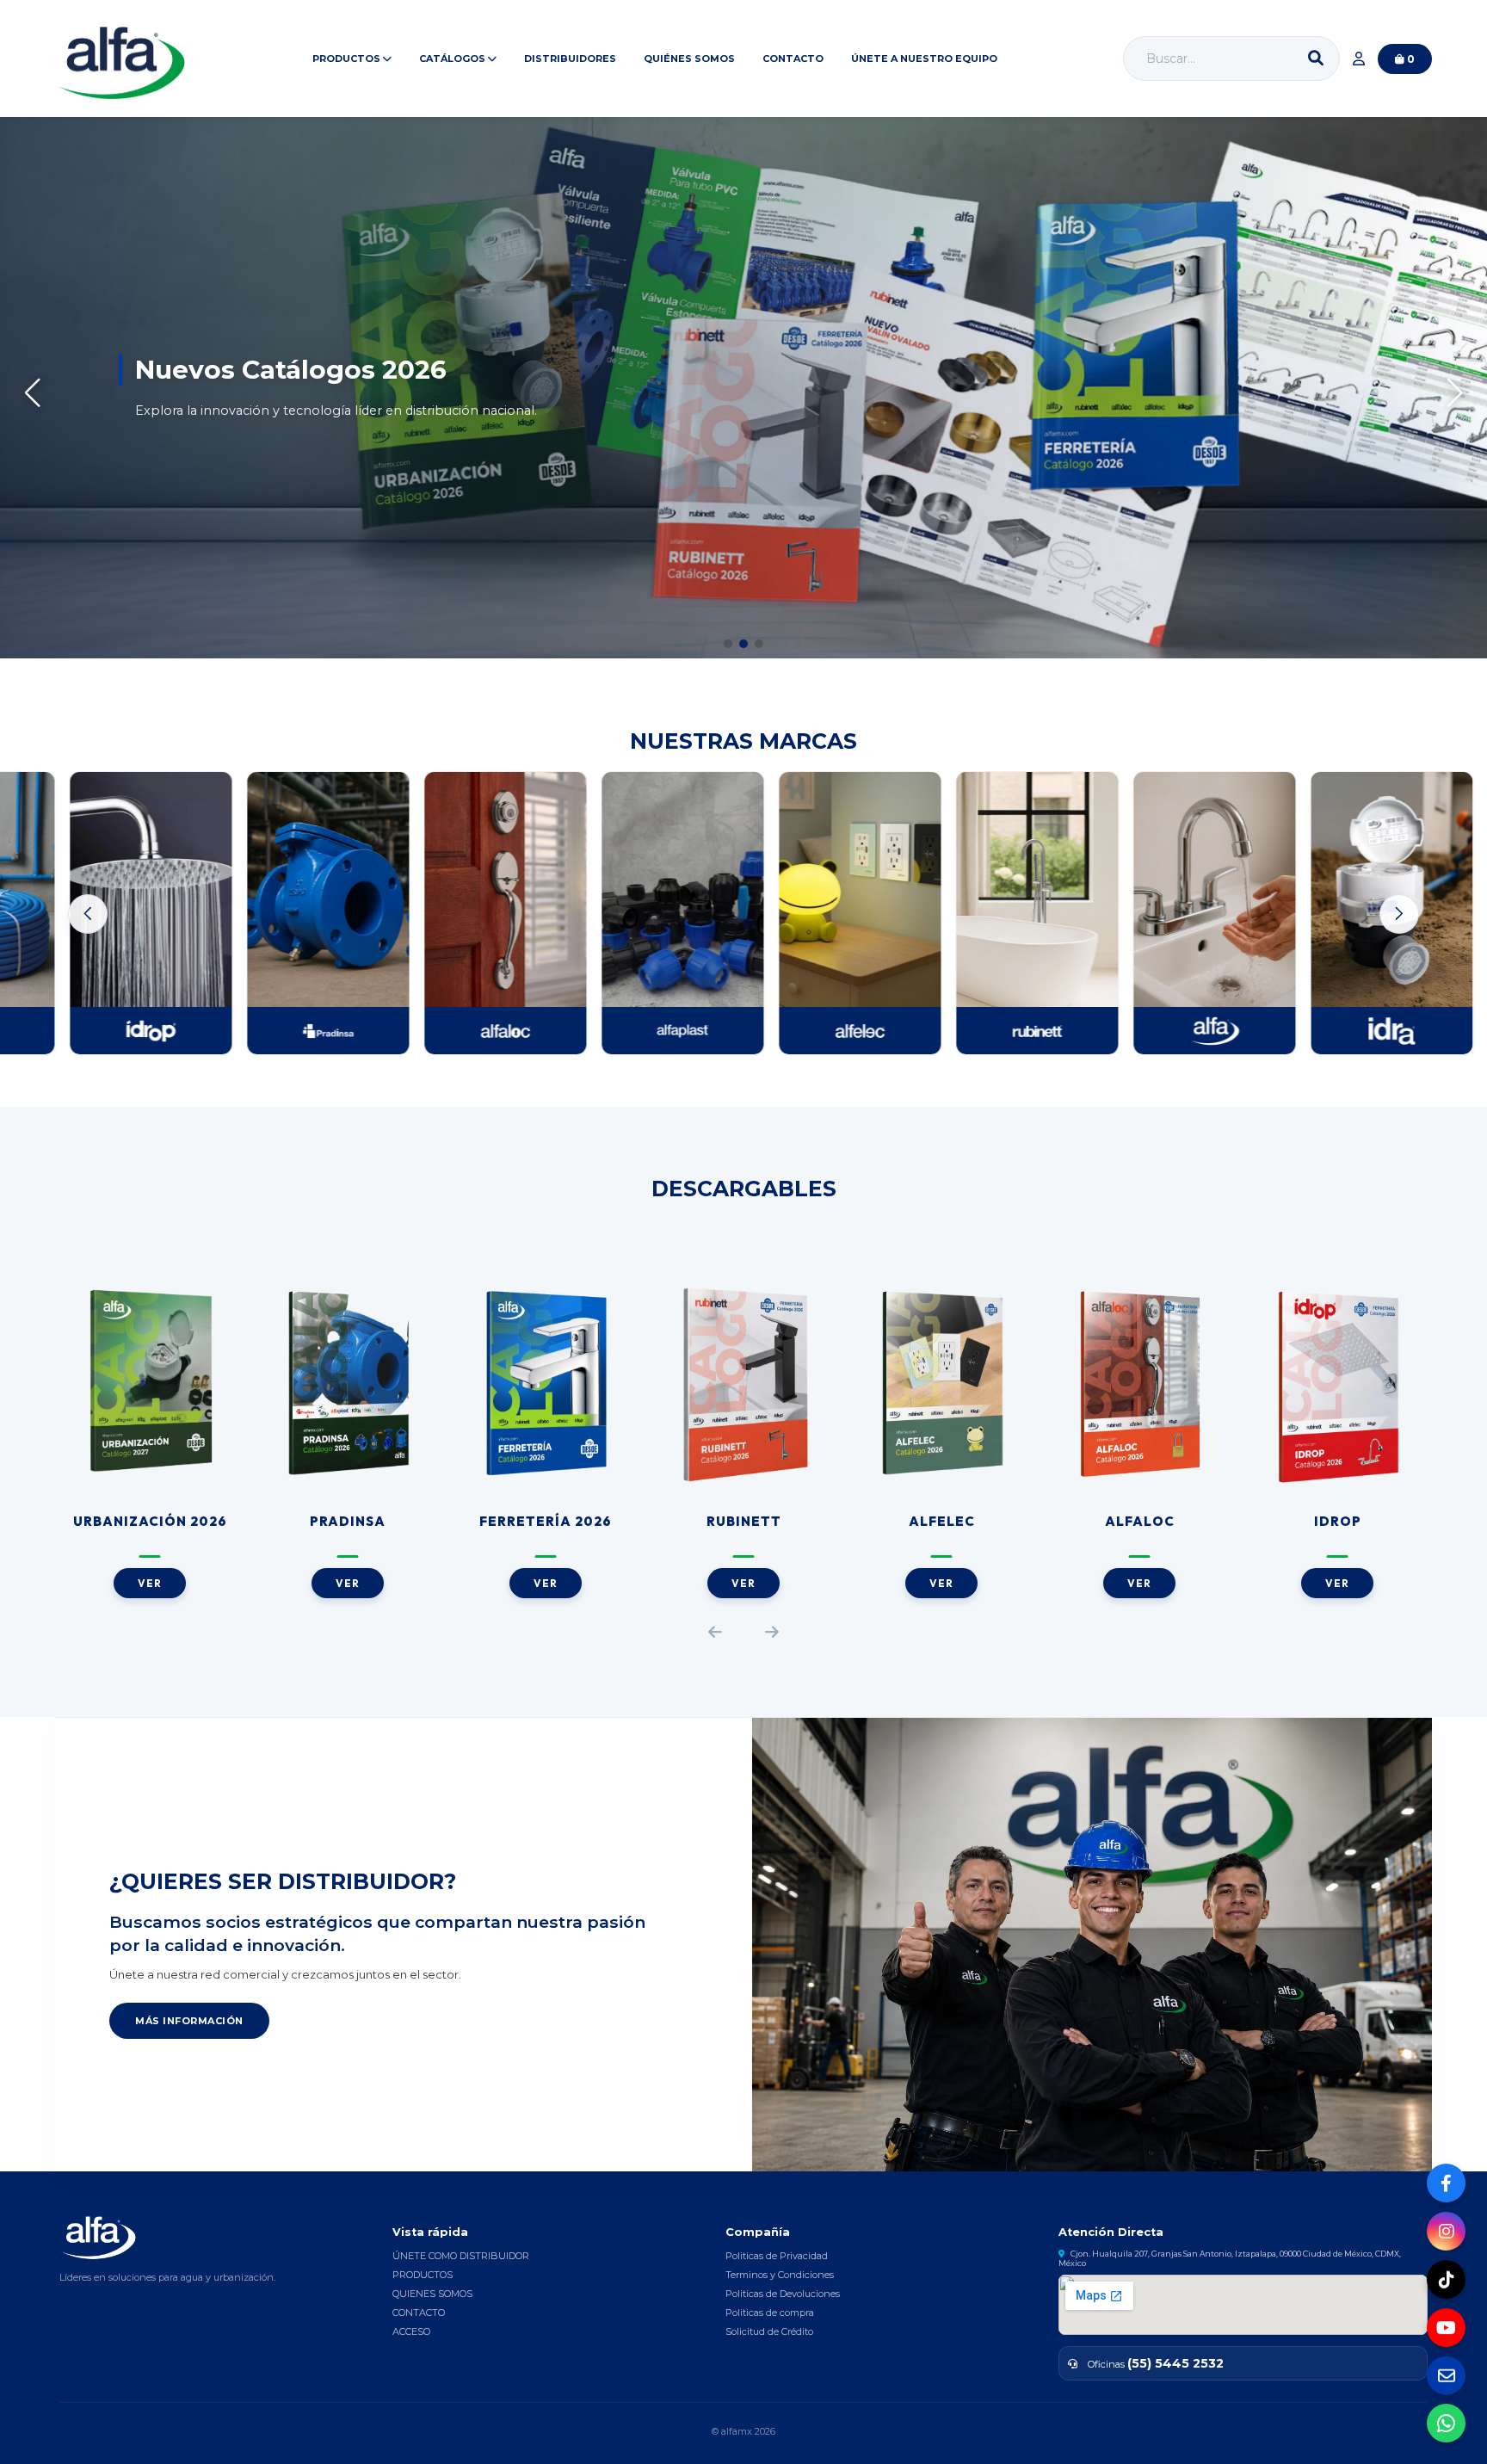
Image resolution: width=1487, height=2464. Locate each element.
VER (150, 1583)
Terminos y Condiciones (780, 2275)
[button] (728, 644)
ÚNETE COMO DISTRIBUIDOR (461, 2256)
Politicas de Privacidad (777, 2256)
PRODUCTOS (423, 2275)
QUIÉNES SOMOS (689, 59)
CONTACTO (793, 59)
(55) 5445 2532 (1175, 2363)
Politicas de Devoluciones (783, 2294)
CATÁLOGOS (454, 59)
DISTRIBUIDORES (570, 59)
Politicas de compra (770, 2313)
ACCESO (411, 2331)
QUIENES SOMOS (432, 2294)
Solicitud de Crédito (769, 2331)
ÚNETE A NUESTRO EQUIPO (924, 59)
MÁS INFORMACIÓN (189, 2021)
